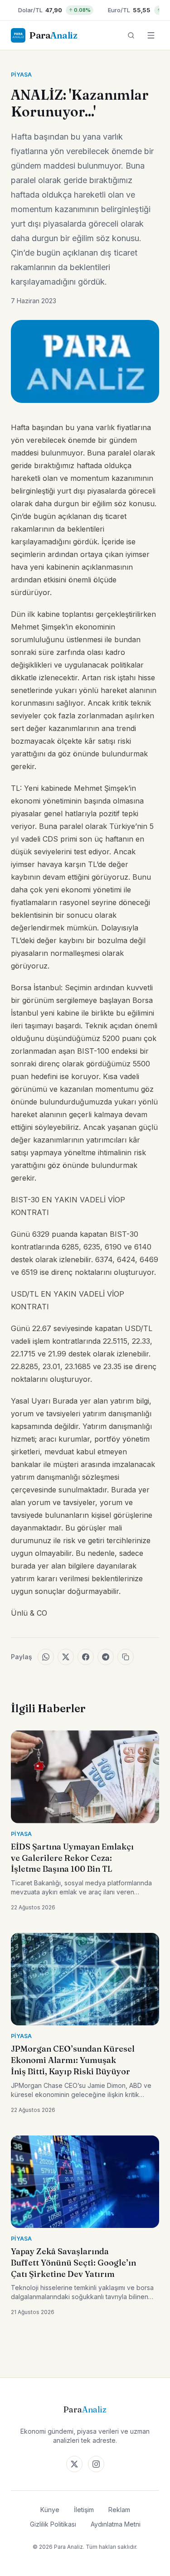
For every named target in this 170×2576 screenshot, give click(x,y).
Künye (50, 2510)
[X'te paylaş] (66, 1657)
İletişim (84, 2510)
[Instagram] (96, 2464)
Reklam (119, 2510)
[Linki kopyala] (126, 1657)
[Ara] (131, 35)
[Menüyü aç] (151, 35)
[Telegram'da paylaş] (106, 1657)
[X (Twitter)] (74, 2464)
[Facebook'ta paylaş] (86, 1657)
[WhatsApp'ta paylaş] (46, 1657)
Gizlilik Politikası (53, 2524)
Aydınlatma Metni (116, 2524)
